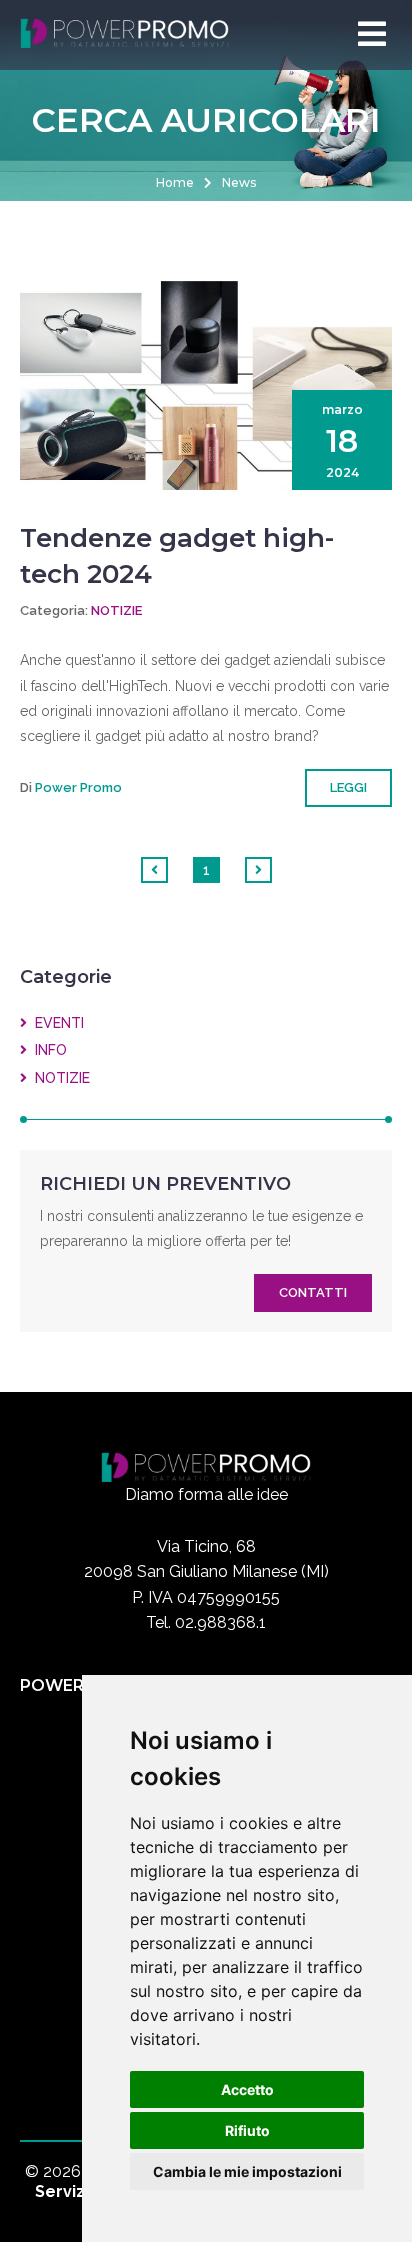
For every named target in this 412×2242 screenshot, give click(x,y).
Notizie (116, 610)
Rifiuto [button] (247, 2130)
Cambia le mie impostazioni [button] (247, 2171)
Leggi (348, 787)
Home (175, 182)
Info (47, 1050)
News (239, 182)
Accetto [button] (247, 2089)
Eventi (55, 1023)
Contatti (313, 1292)
